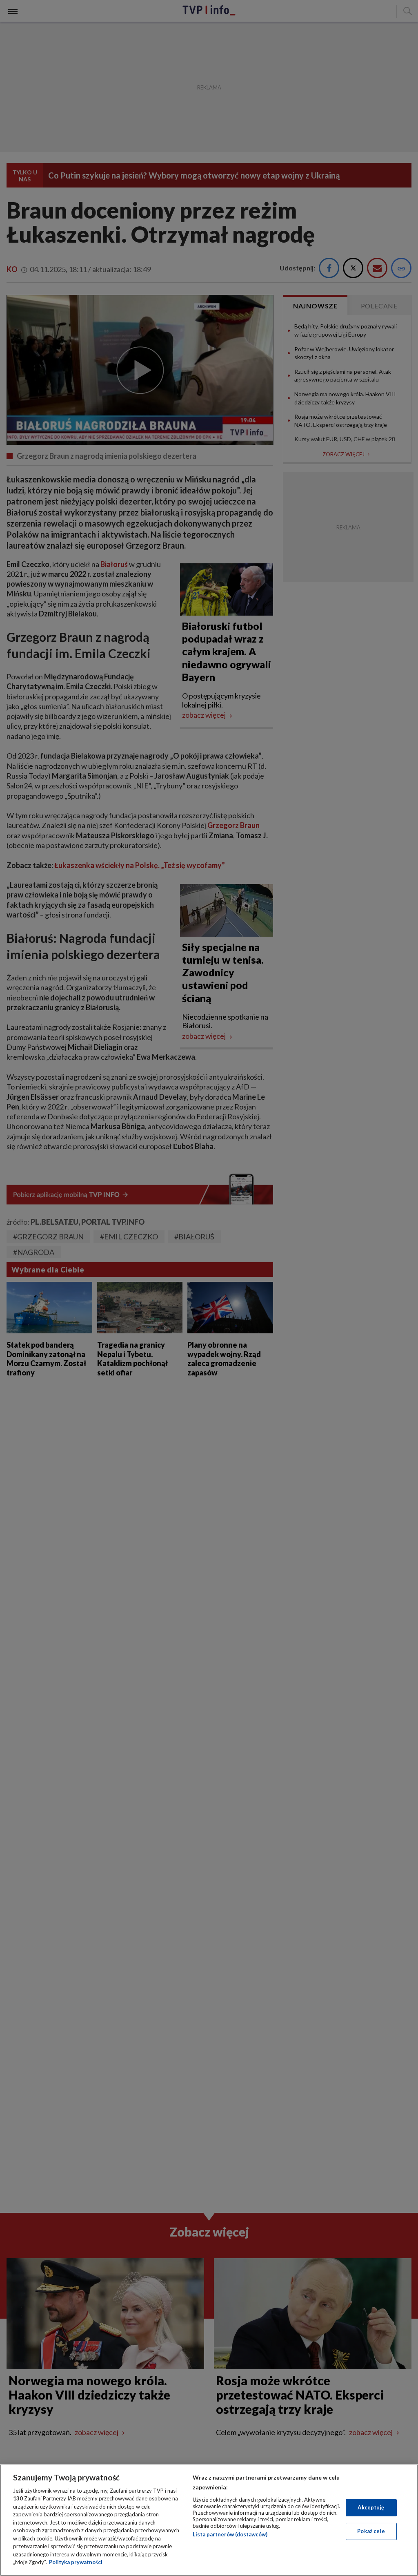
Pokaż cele (371, 2531)
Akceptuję (371, 2507)
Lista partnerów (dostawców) (230, 2534)
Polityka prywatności (76, 2562)
